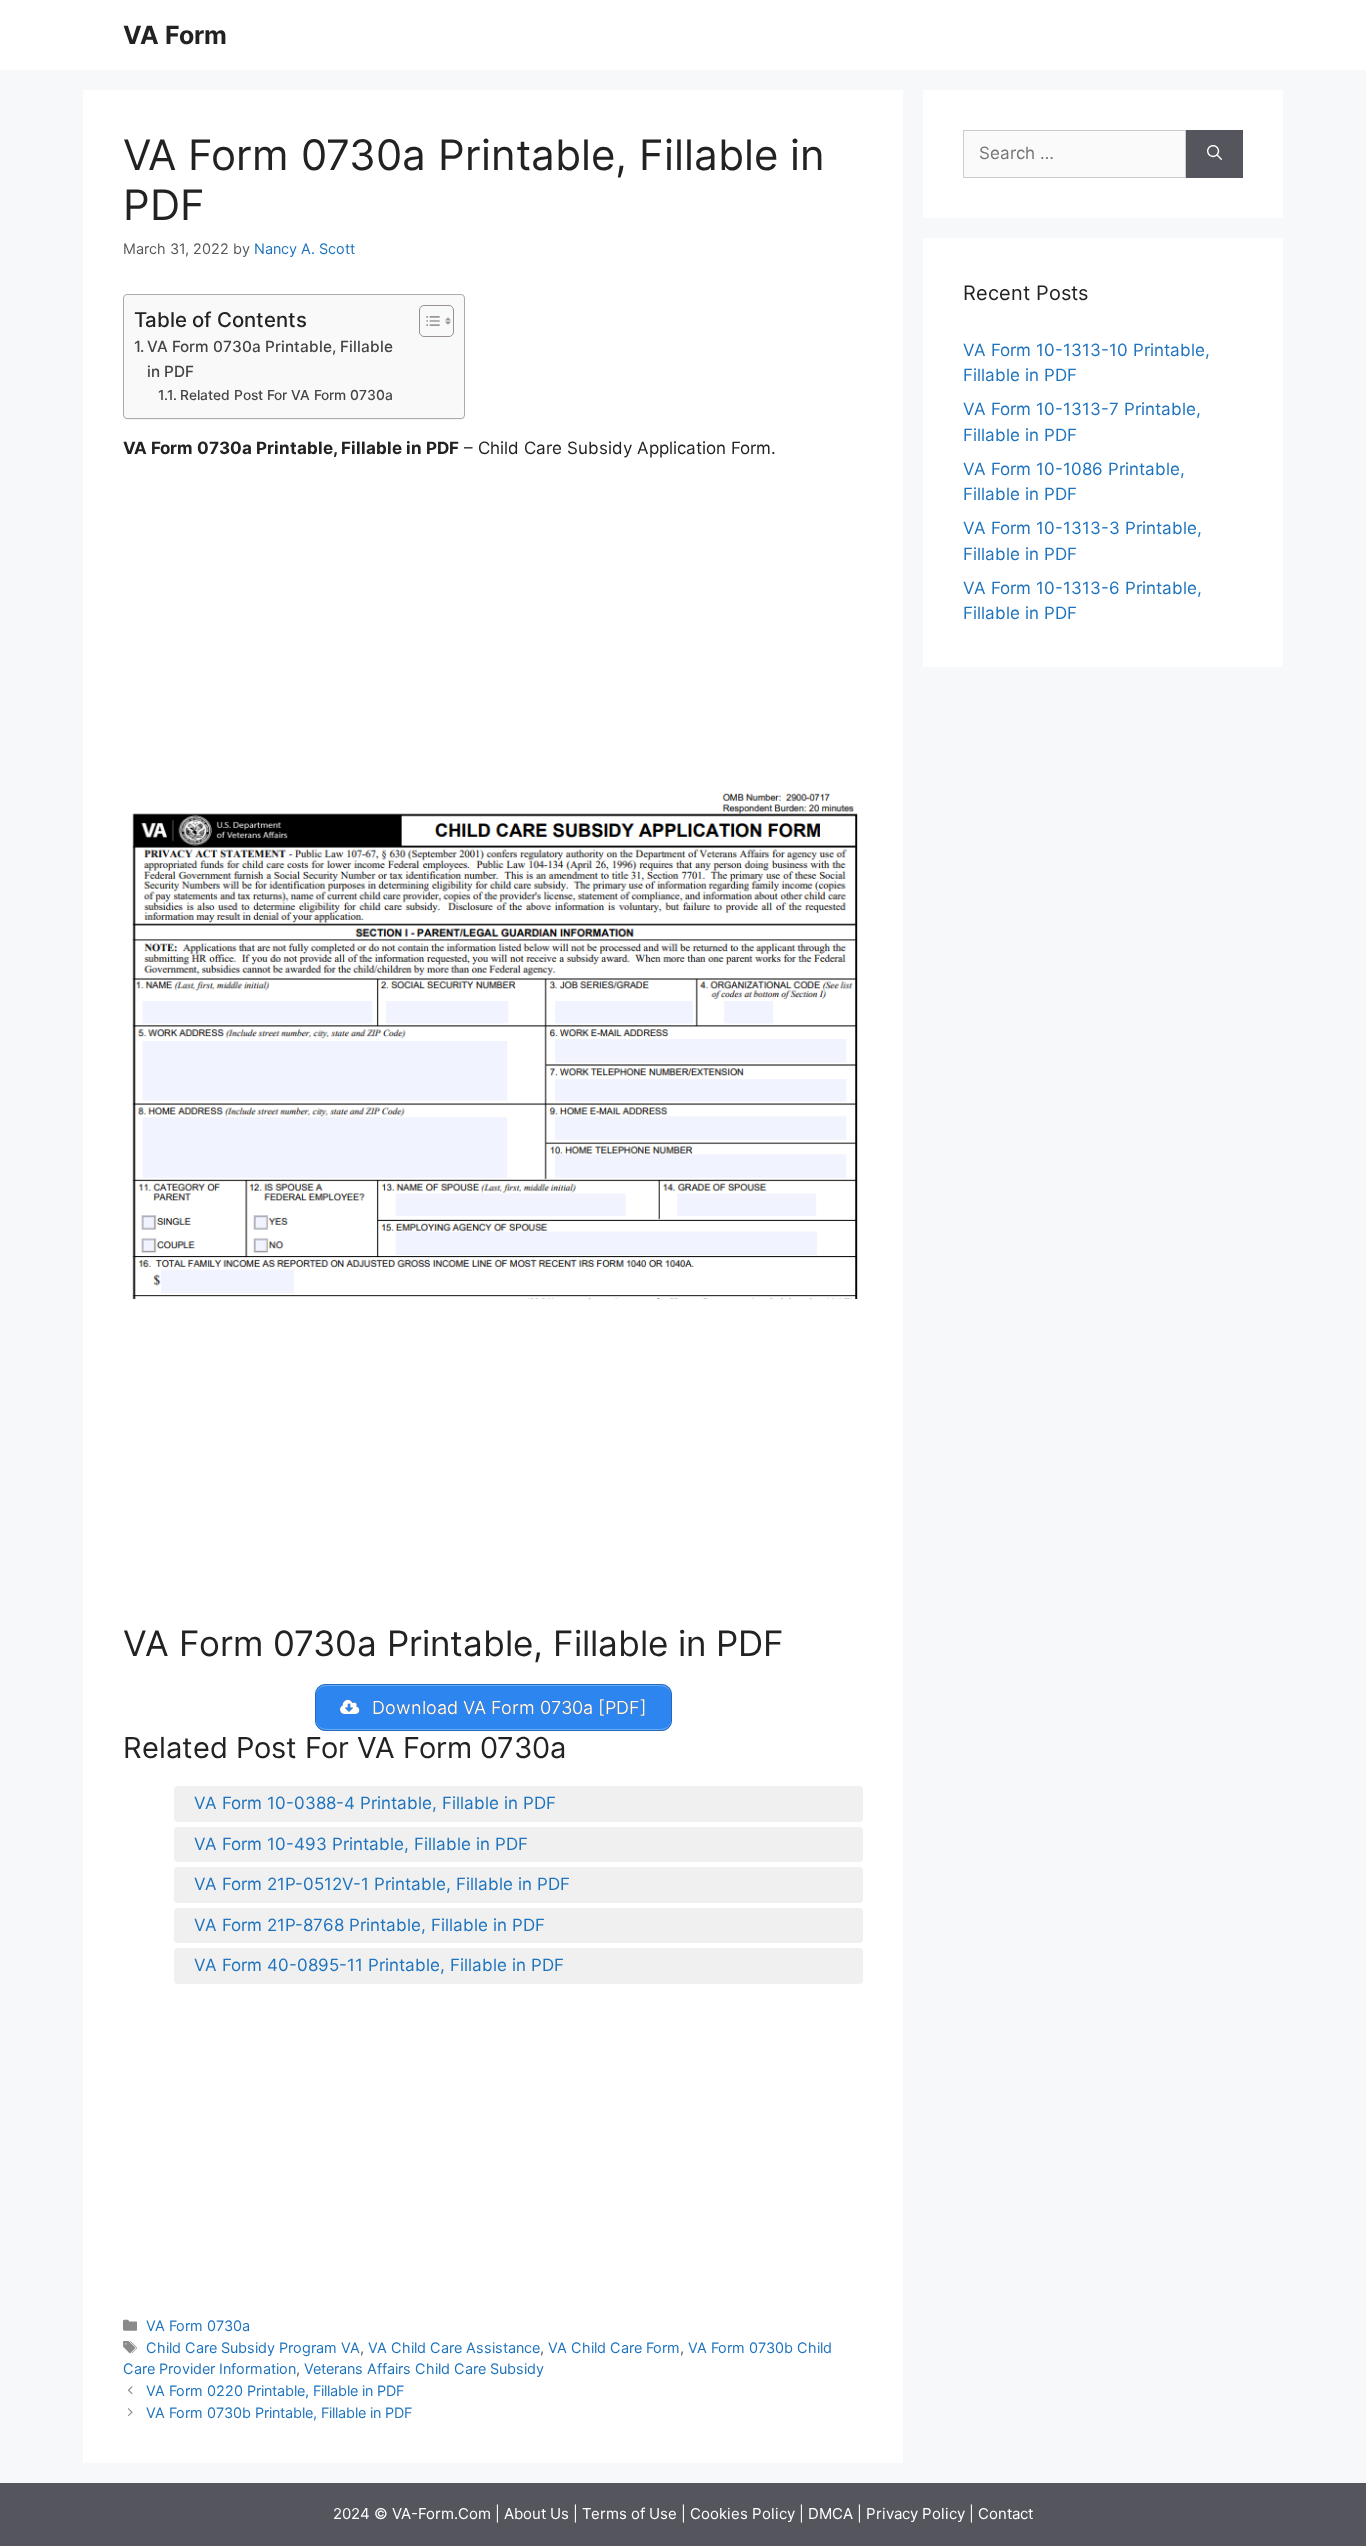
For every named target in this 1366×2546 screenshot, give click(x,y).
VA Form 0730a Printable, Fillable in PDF (270, 359)
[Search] (1214, 154)
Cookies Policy (742, 2513)
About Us (536, 2513)
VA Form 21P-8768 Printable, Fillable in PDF (369, 1925)
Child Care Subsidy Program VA (253, 2347)
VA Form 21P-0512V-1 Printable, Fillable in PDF (382, 1884)
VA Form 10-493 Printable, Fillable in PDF (361, 1844)
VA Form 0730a (198, 2325)
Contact (1005, 2513)
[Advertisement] (493, 627)
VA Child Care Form (614, 2347)
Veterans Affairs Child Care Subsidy (424, 2368)
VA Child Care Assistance (454, 2347)
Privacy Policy (915, 2513)
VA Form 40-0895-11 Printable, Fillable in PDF (379, 1965)
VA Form (175, 35)
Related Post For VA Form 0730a (286, 395)
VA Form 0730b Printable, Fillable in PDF (279, 2412)
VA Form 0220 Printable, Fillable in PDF (275, 2390)
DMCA (830, 2513)
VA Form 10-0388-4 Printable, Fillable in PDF (375, 1803)
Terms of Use (629, 2513)
